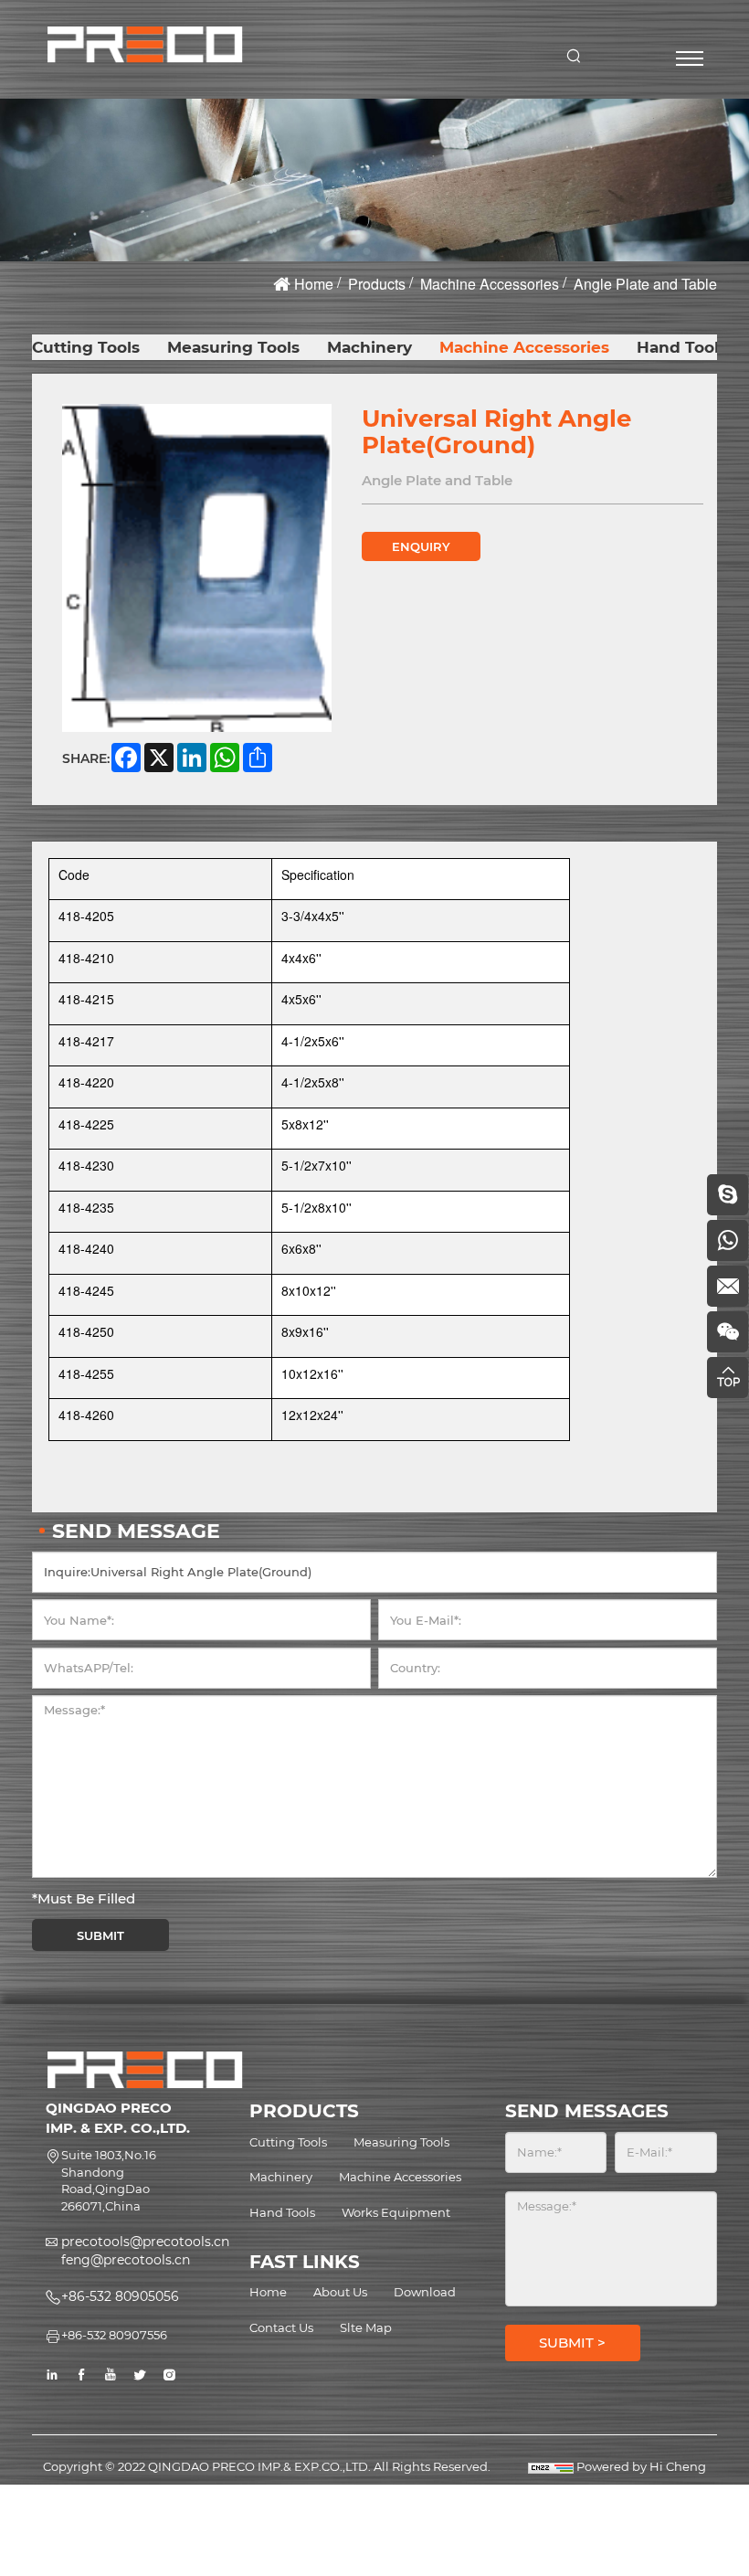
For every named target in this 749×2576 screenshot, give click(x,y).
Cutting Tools (86, 347)
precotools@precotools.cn (145, 2242)
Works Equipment (396, 2212)
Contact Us (281, 2327)
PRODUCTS (304, 2111)
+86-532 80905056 (120, 2296)
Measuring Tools (233, 347)
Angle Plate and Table (645, 284)
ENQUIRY (421, 546)
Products (377, 284)
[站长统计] (551, 2466)
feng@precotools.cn (126, 2260)
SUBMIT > (572, 2343)
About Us (340, 2292)
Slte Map (366, 2327)
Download (425, 2292)
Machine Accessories (490, 284)
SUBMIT (100, 1935)
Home (314, 284)
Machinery (369, 347)
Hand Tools (682, 347)
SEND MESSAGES (587, 2111)
